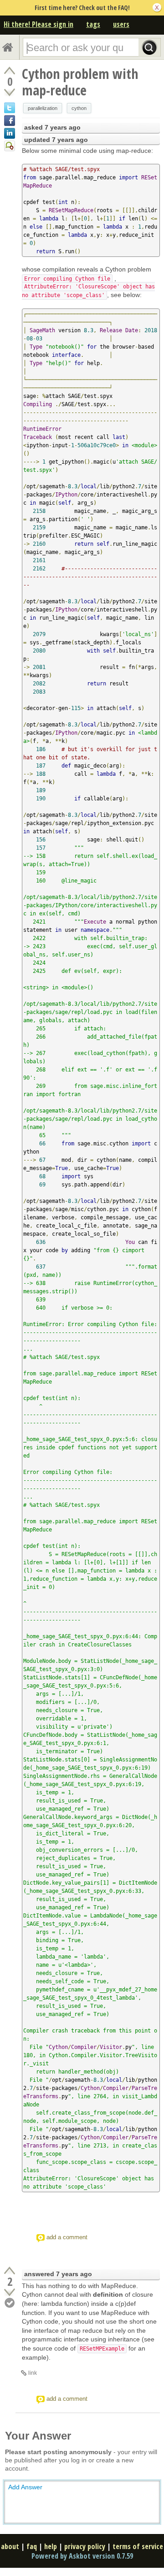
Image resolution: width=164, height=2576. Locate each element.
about (10, 2546)
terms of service (138, 2546)
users (121, 24)
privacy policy (85, 2546)
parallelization (43, 108)
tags (93, 24)
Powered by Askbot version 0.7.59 (82, 2556)
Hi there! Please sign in (38, 24)
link (33, 2373)
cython (79, 108)
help (51, 2546)
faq (32, 2546)
